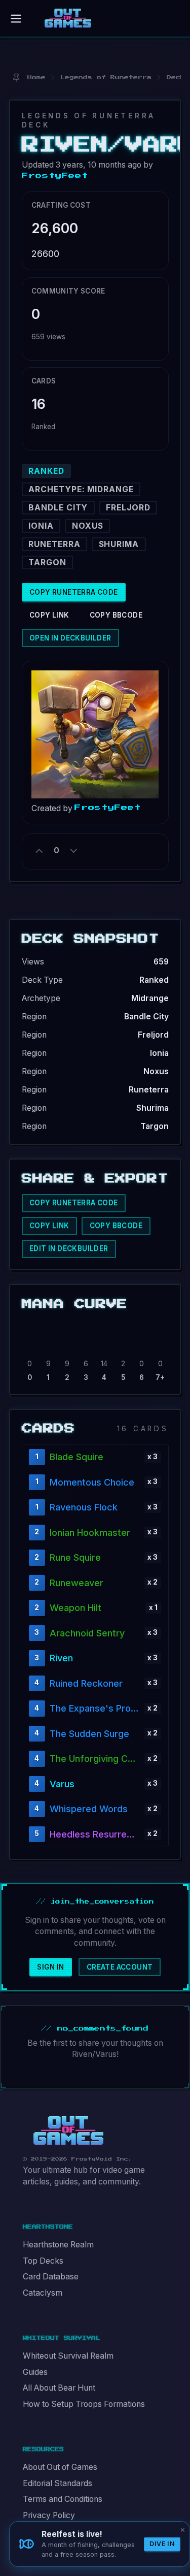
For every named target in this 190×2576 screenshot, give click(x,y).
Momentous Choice (92, 1482)
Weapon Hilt (75, 1608)
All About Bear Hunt (59, 2388)
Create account (120, 1967)
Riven (61, 1658)
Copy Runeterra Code (74, 592)
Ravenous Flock (84, 1507)
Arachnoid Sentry (87, 1633)
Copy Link (49, 615)
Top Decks (43, 2261)
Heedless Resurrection (95, 1834)
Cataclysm (43, 2293)
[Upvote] (40, 851)
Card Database (51, 2277)
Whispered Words (89, 1809)
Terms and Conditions (63, 2499)
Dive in (162, 2544)
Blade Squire (77, 1457)
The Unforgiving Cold (95, 1759)
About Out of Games (60, 2467)
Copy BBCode (116, 615)
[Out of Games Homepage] (68, 2131)
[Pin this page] (16, 77)
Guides (35, 2372)
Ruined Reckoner (86, 1683)
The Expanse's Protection (95, 1708)
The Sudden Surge (89, 1734)
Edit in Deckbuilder (69, 1248)
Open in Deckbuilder (70, 638)
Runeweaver (77, 1583)
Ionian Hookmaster (90, 1533)
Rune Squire (75, 1557)
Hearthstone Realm (58, 2245)
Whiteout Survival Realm (68, 2356)
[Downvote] (73, 851)
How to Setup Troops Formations (84, 2404)
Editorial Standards (58, 2483)
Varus (62, 1784)
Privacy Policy (49, 2515)
